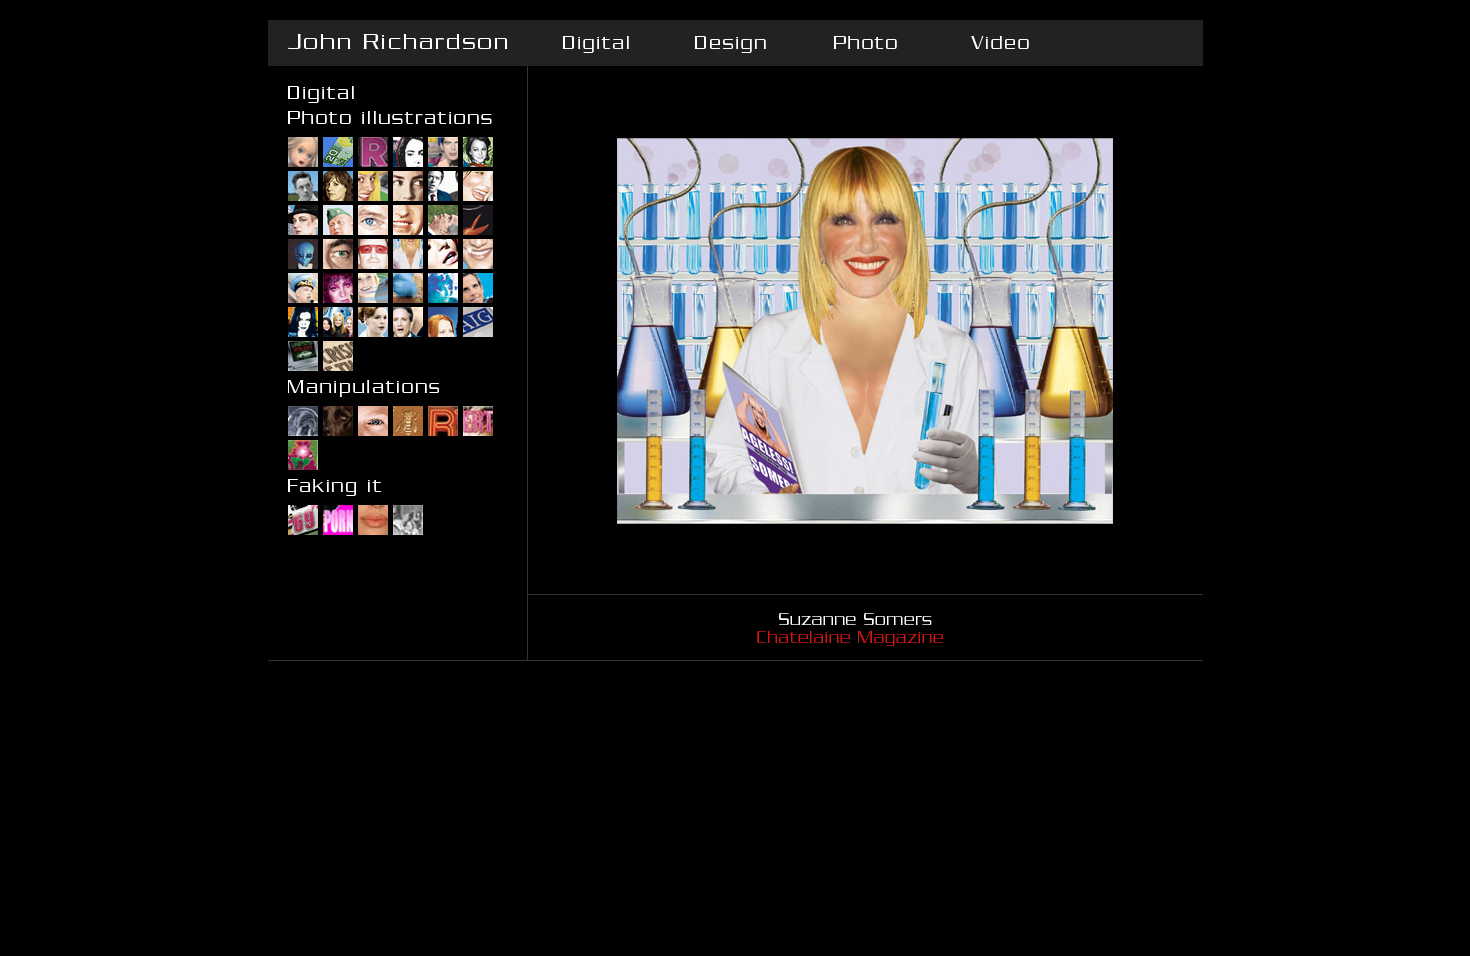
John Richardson (398, 43)
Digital (595, 43)
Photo (865, 43)
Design (730, 43)
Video (1000, 43)
